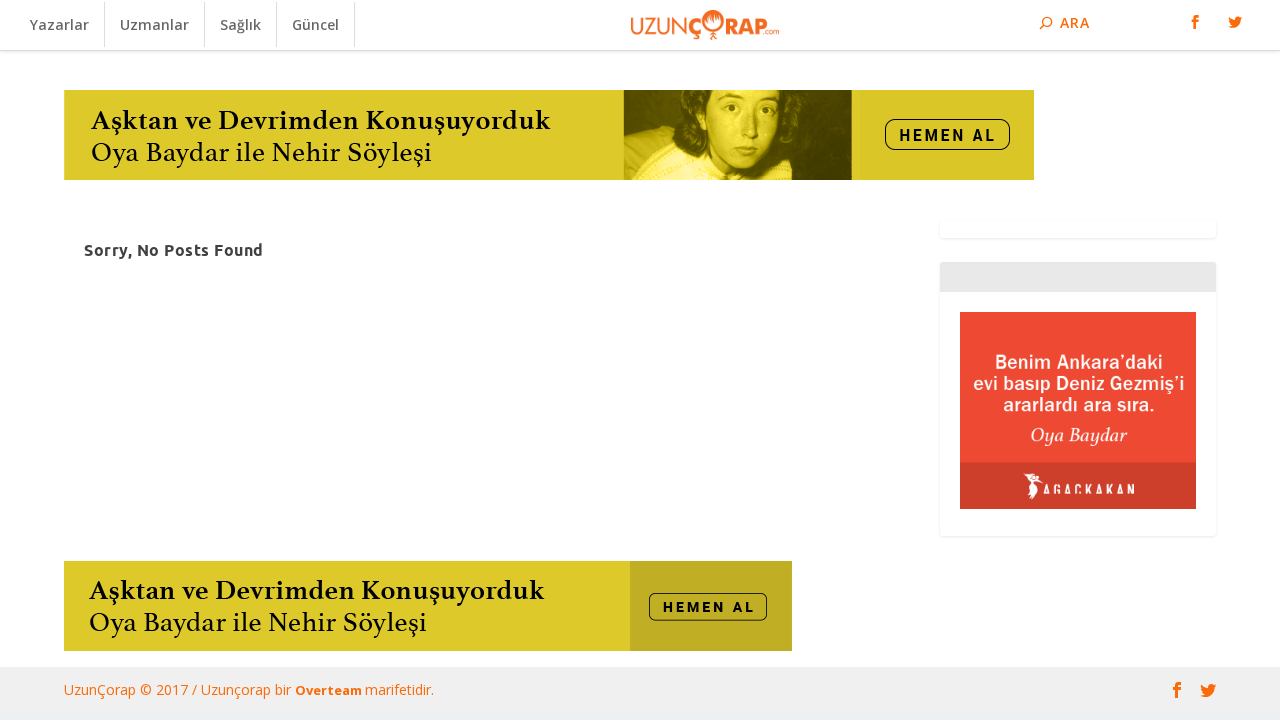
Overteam (330, 690)
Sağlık (240, 24)
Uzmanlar (154, 24)
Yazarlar (59, 24)
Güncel (315, 24)
